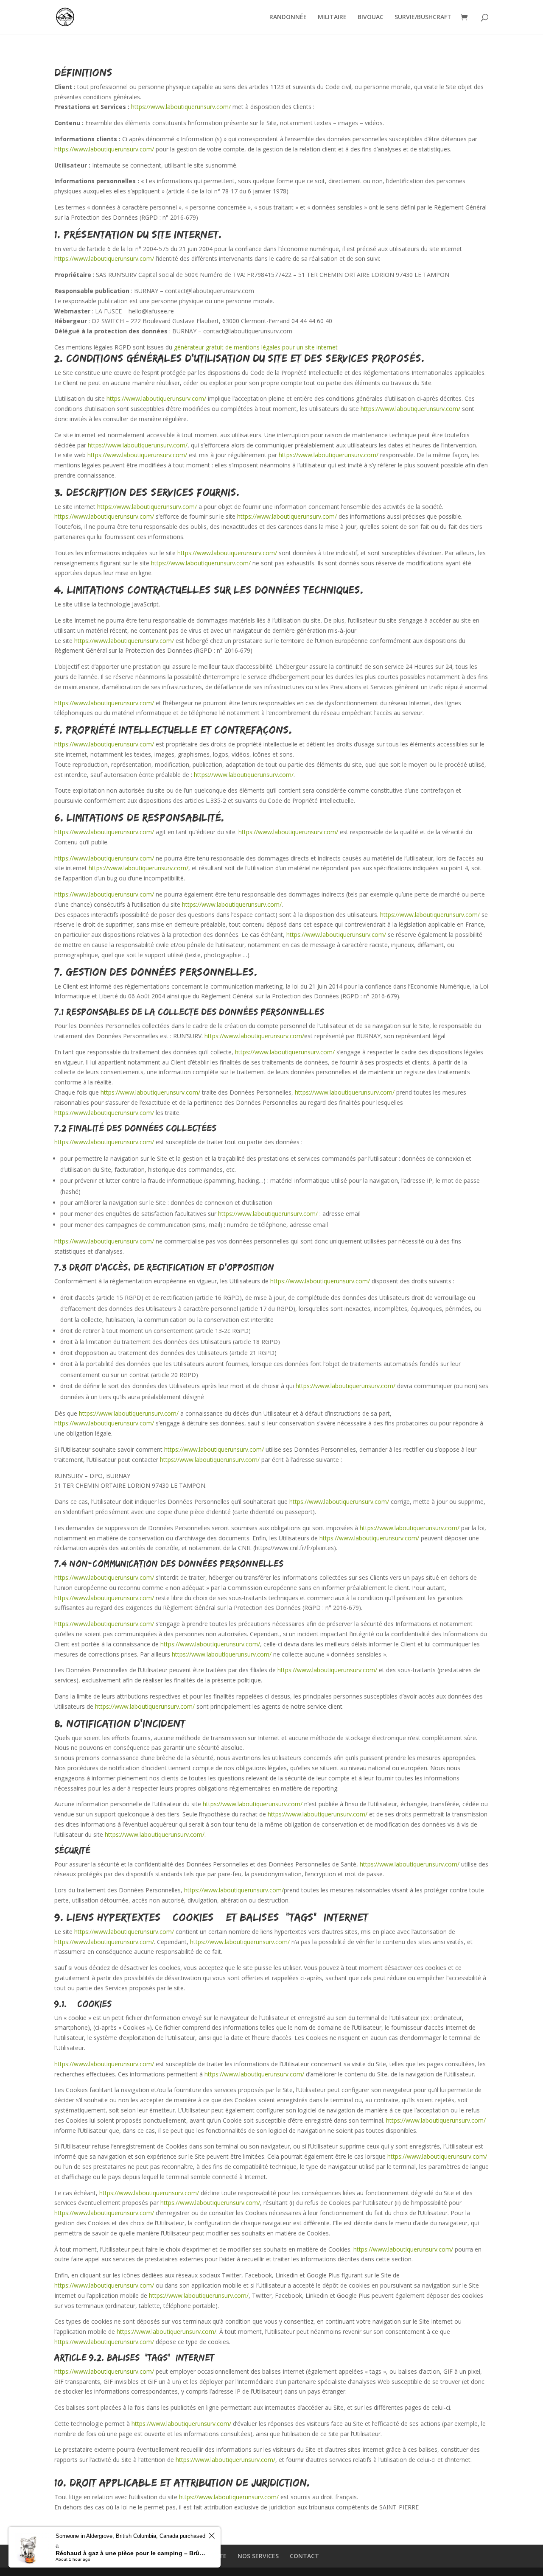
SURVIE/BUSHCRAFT (423, 17)
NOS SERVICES (258, 2556)
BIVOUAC (371, 17)
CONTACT (304, 2556)
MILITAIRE (332, 17)
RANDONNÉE (288, 17)
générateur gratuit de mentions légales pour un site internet (256, 347)
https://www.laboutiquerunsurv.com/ (181, 107)
